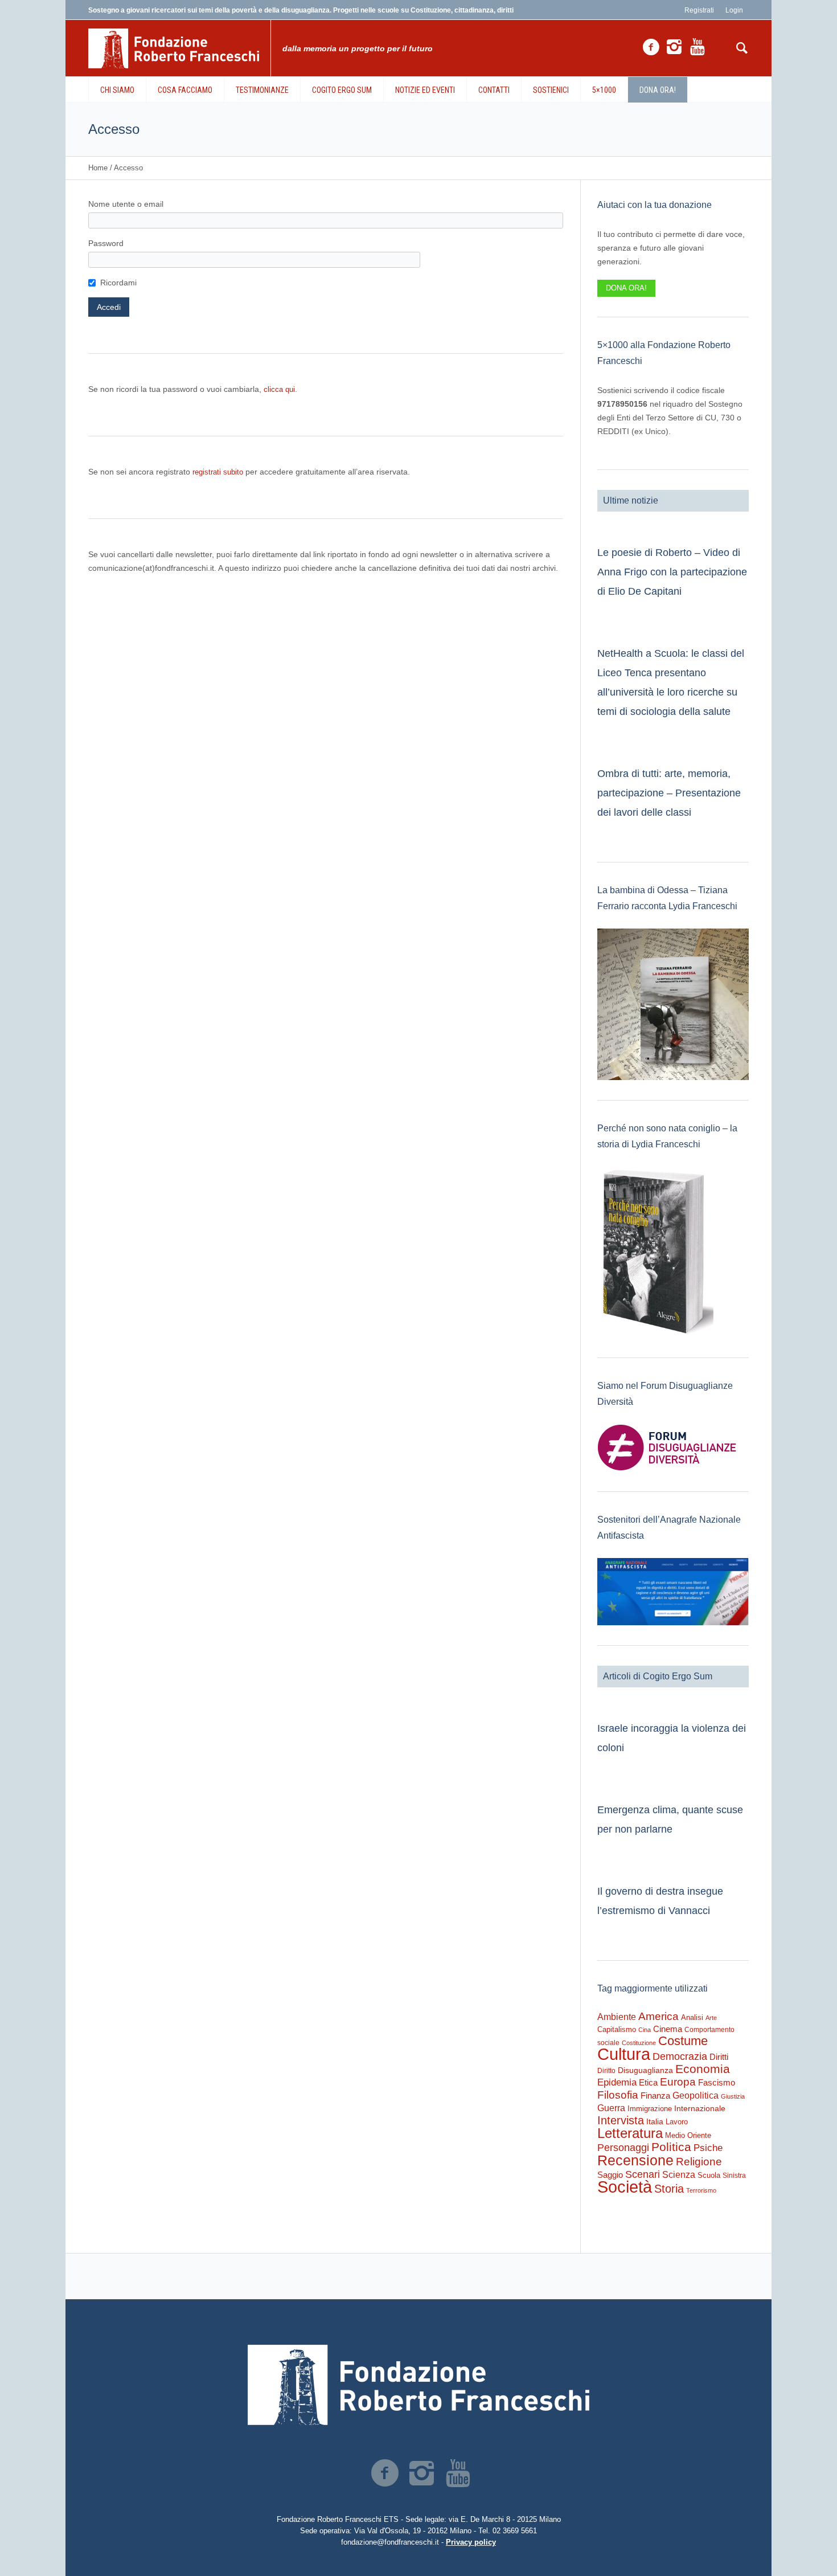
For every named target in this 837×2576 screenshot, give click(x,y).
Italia (655, 2122)
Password (106, 243)
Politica (671, 2147)
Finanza (655, 2095)
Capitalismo (617, 2029)
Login (734, 10)
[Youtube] (698, 47)
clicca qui (279, 389)
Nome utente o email (126, 204)
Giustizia (733, 2096)
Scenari (643, 2174)
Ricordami (118, 283)
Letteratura (630, 2133)
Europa (678, 2082)
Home (98, 168)
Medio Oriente (688, 2135)
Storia (669, 2189)
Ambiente (617, 2017)
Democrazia (680, 2056)
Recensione (635, 2160)
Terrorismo (701, 2190)
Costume (683, 2041)
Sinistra (734, 2176)
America (658, 2016)
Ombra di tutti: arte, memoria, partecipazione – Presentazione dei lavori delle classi (669, 793)
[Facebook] (651, 47)
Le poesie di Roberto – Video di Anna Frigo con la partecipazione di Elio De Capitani (672, 572)
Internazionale (700, 2108)
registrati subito (218, 472)
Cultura (624, 2054)
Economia (703, 2069)
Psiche (708, 2148)
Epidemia (617, 2082)
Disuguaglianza (645, 2070)
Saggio (610, 2175)
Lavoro (677, 2122)
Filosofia (618, 2095)
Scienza (679, 2175)
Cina (645, 2030)
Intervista (621, 2120)
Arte (711, 2018)
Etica (648, 2082)
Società (625, 2187)
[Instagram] (674, 47)
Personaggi (623, 2147)
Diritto (606, 2071)
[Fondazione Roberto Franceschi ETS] (419, 2385)
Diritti (719, 2057)
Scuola (709, 2175)
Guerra (611, 2108)
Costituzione (639, 2043)
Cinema (668, 2029)
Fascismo (717, 2083)
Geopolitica (696, 2095)
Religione (699, 2162)
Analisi (692, 2017)
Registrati (699, 10)
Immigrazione (650, 2109)
